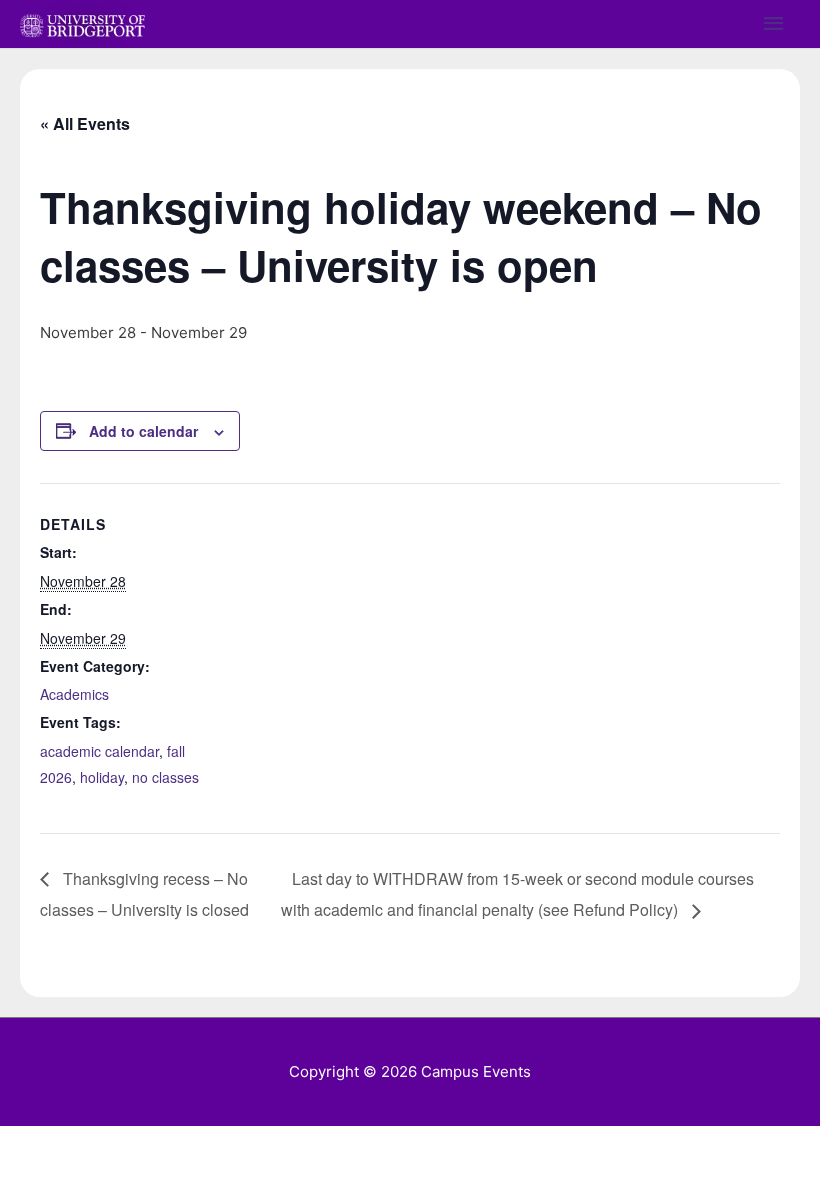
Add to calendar (143, 431)
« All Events (85, 123)
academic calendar (99, 751)
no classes (165, 777)
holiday (102, 777)
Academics (74, 694)
